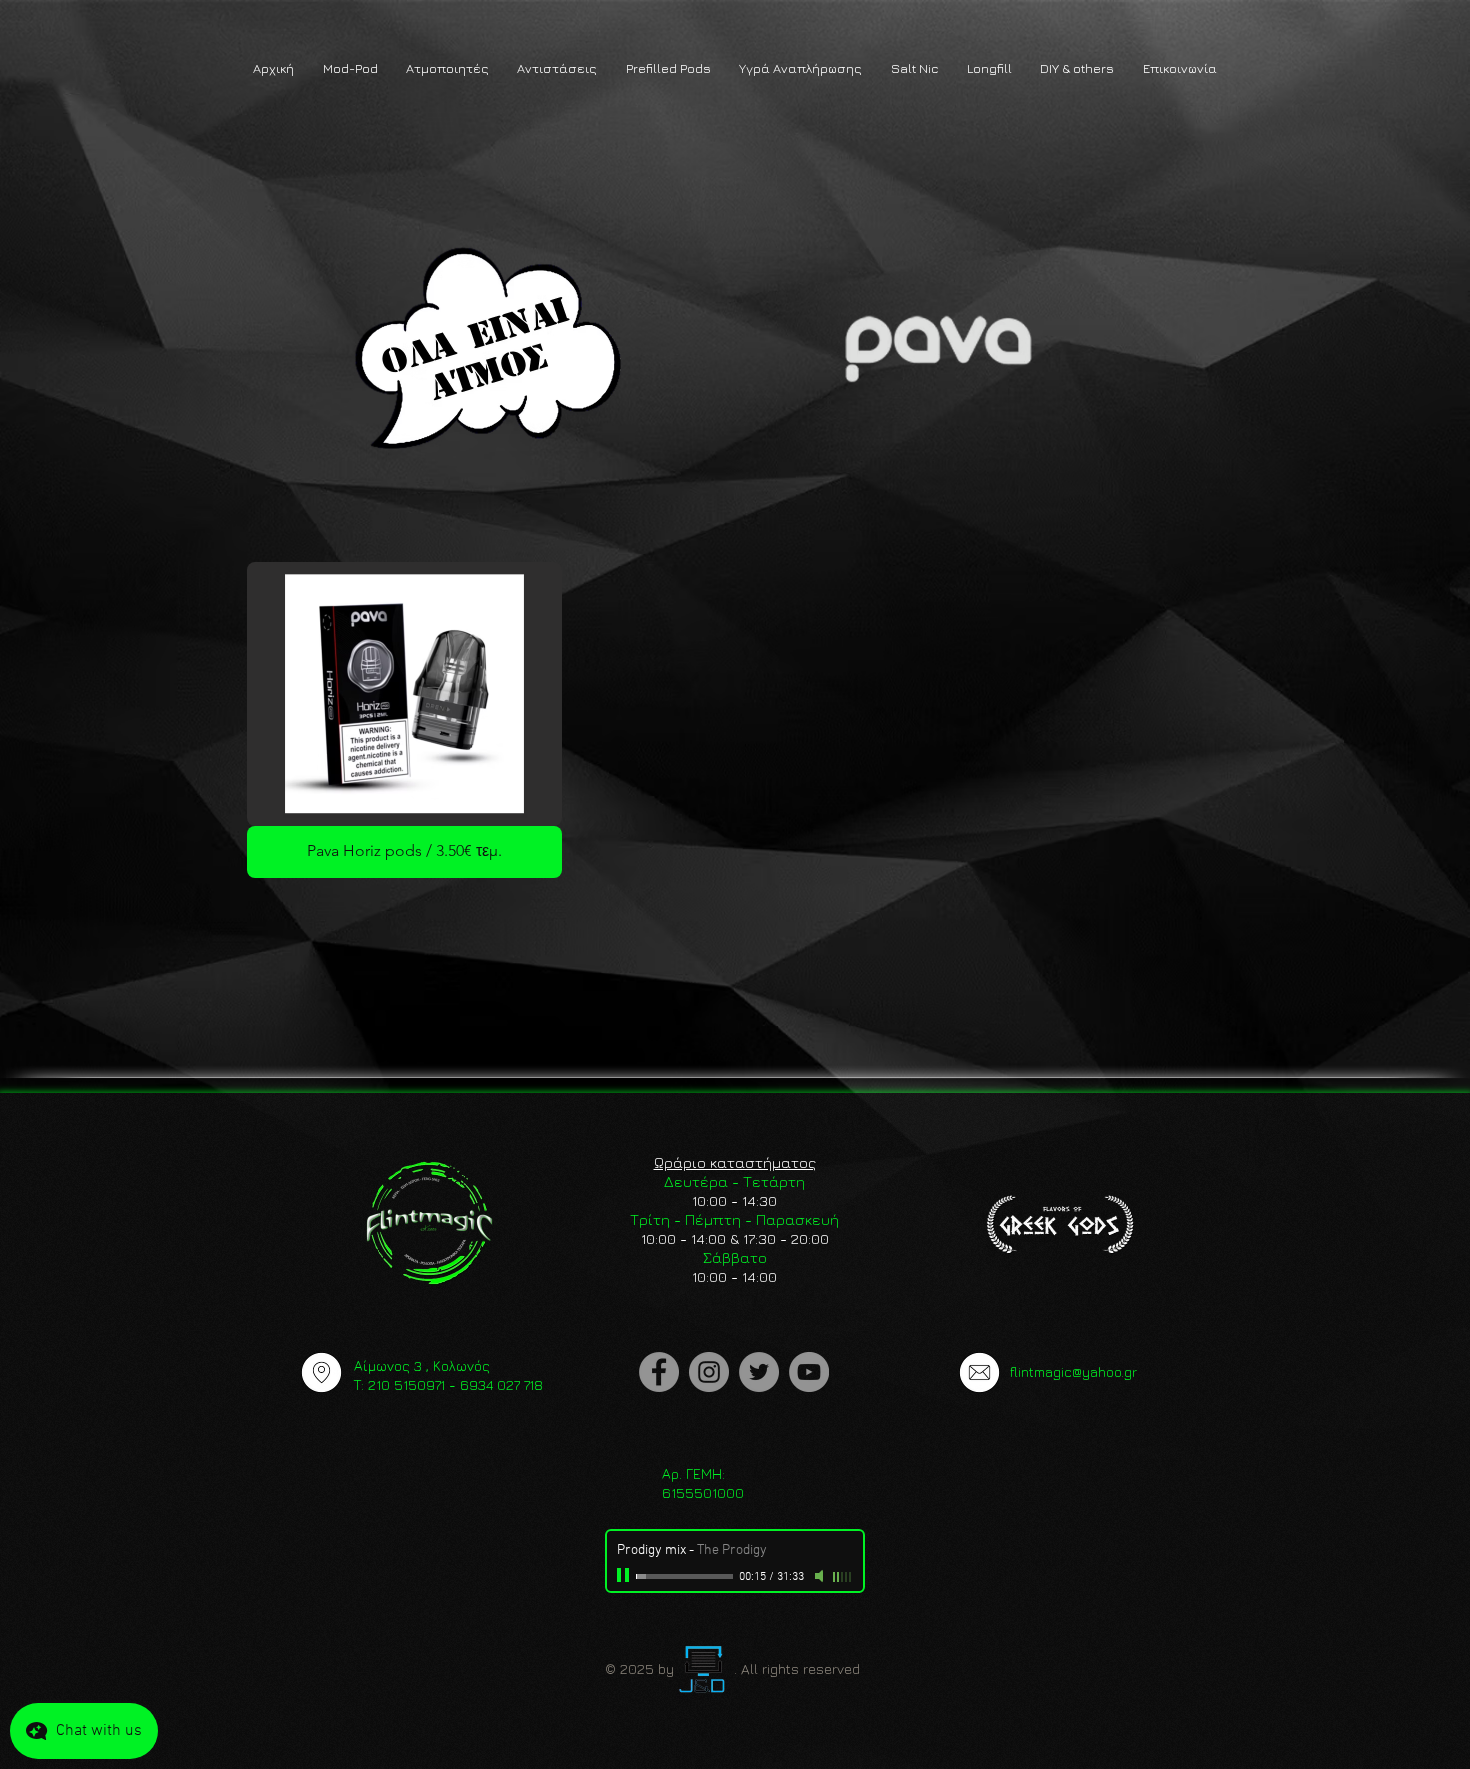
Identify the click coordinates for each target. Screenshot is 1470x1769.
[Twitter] (759, 1372)
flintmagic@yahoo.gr (1073, 1371)
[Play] (625, 1576)
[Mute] (821, 1576)
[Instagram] (709, 1372)
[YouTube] (809, 1372)
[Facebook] (659, 1372)
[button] (349, 69)
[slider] (843, 1577)
